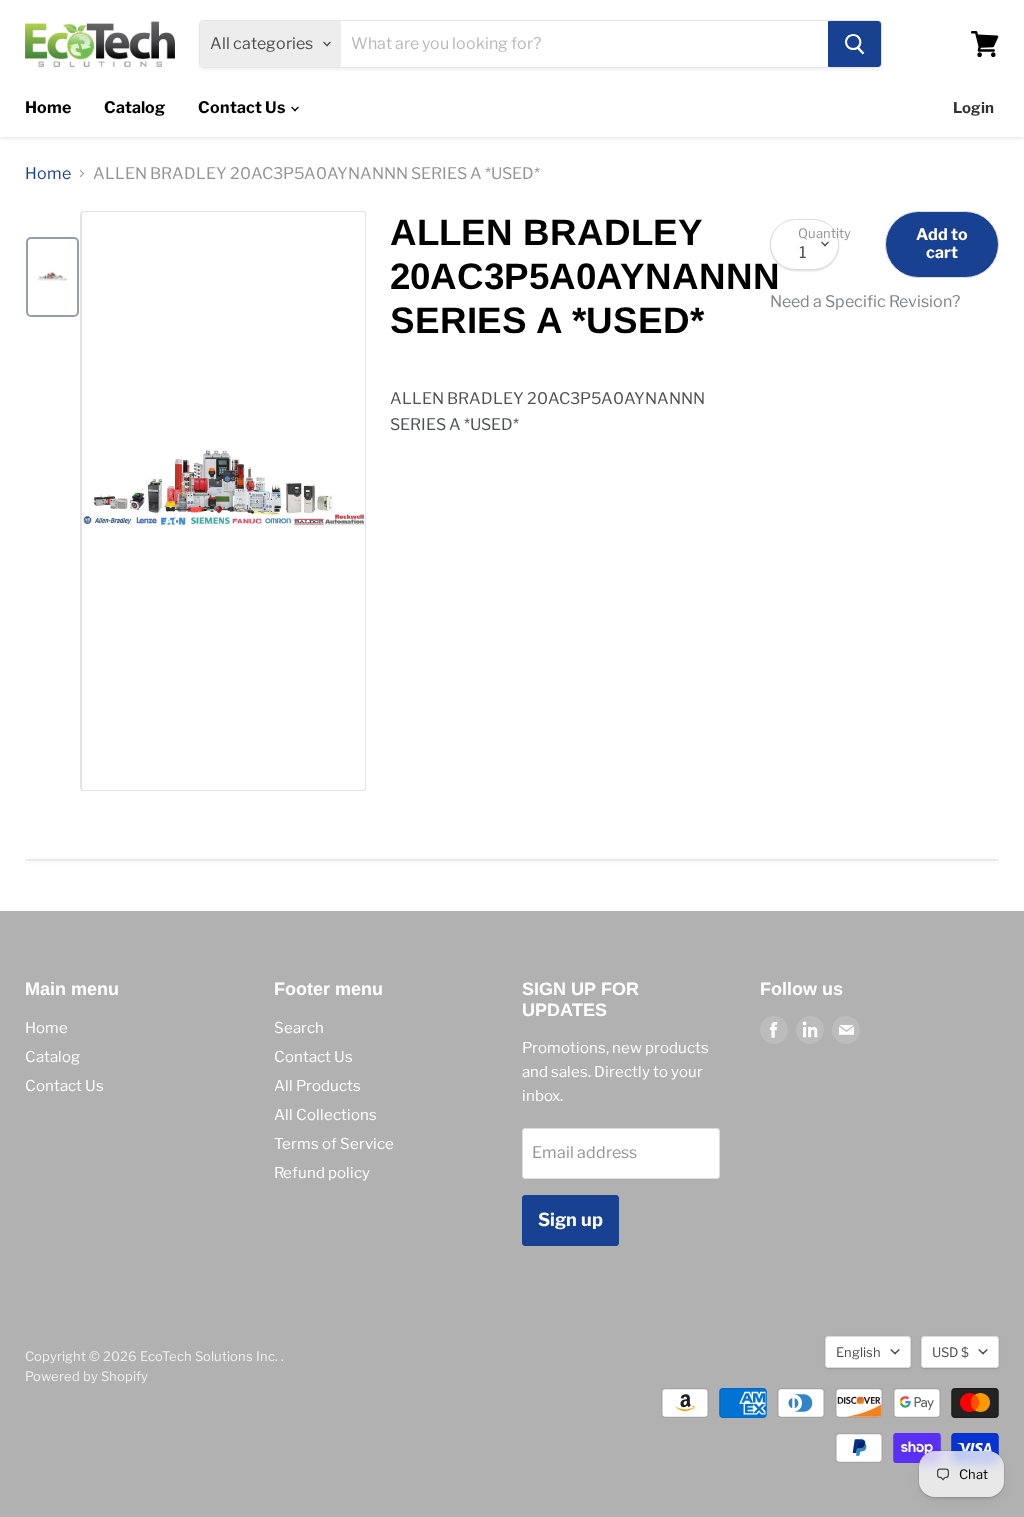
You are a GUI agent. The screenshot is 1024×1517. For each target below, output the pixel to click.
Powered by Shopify (86, 1376)
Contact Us (243, 107)
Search (299, 1028)
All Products (317, 1086)
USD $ (950, 1352)
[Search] (854, 44)
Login (973, 108)
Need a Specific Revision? (865, 302)
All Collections (325, 1115)
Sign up (570, 1219)
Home (48, 107)
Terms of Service (334, 1144)
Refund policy (322, 1173)
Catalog (134, 107)
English (858, 1352)
